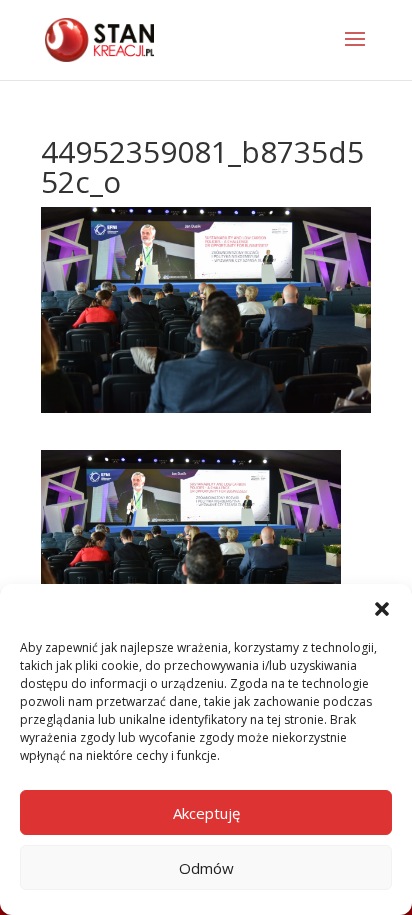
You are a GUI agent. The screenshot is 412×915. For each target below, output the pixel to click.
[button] (382, 609)
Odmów (206, 868)
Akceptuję (206, 813)
